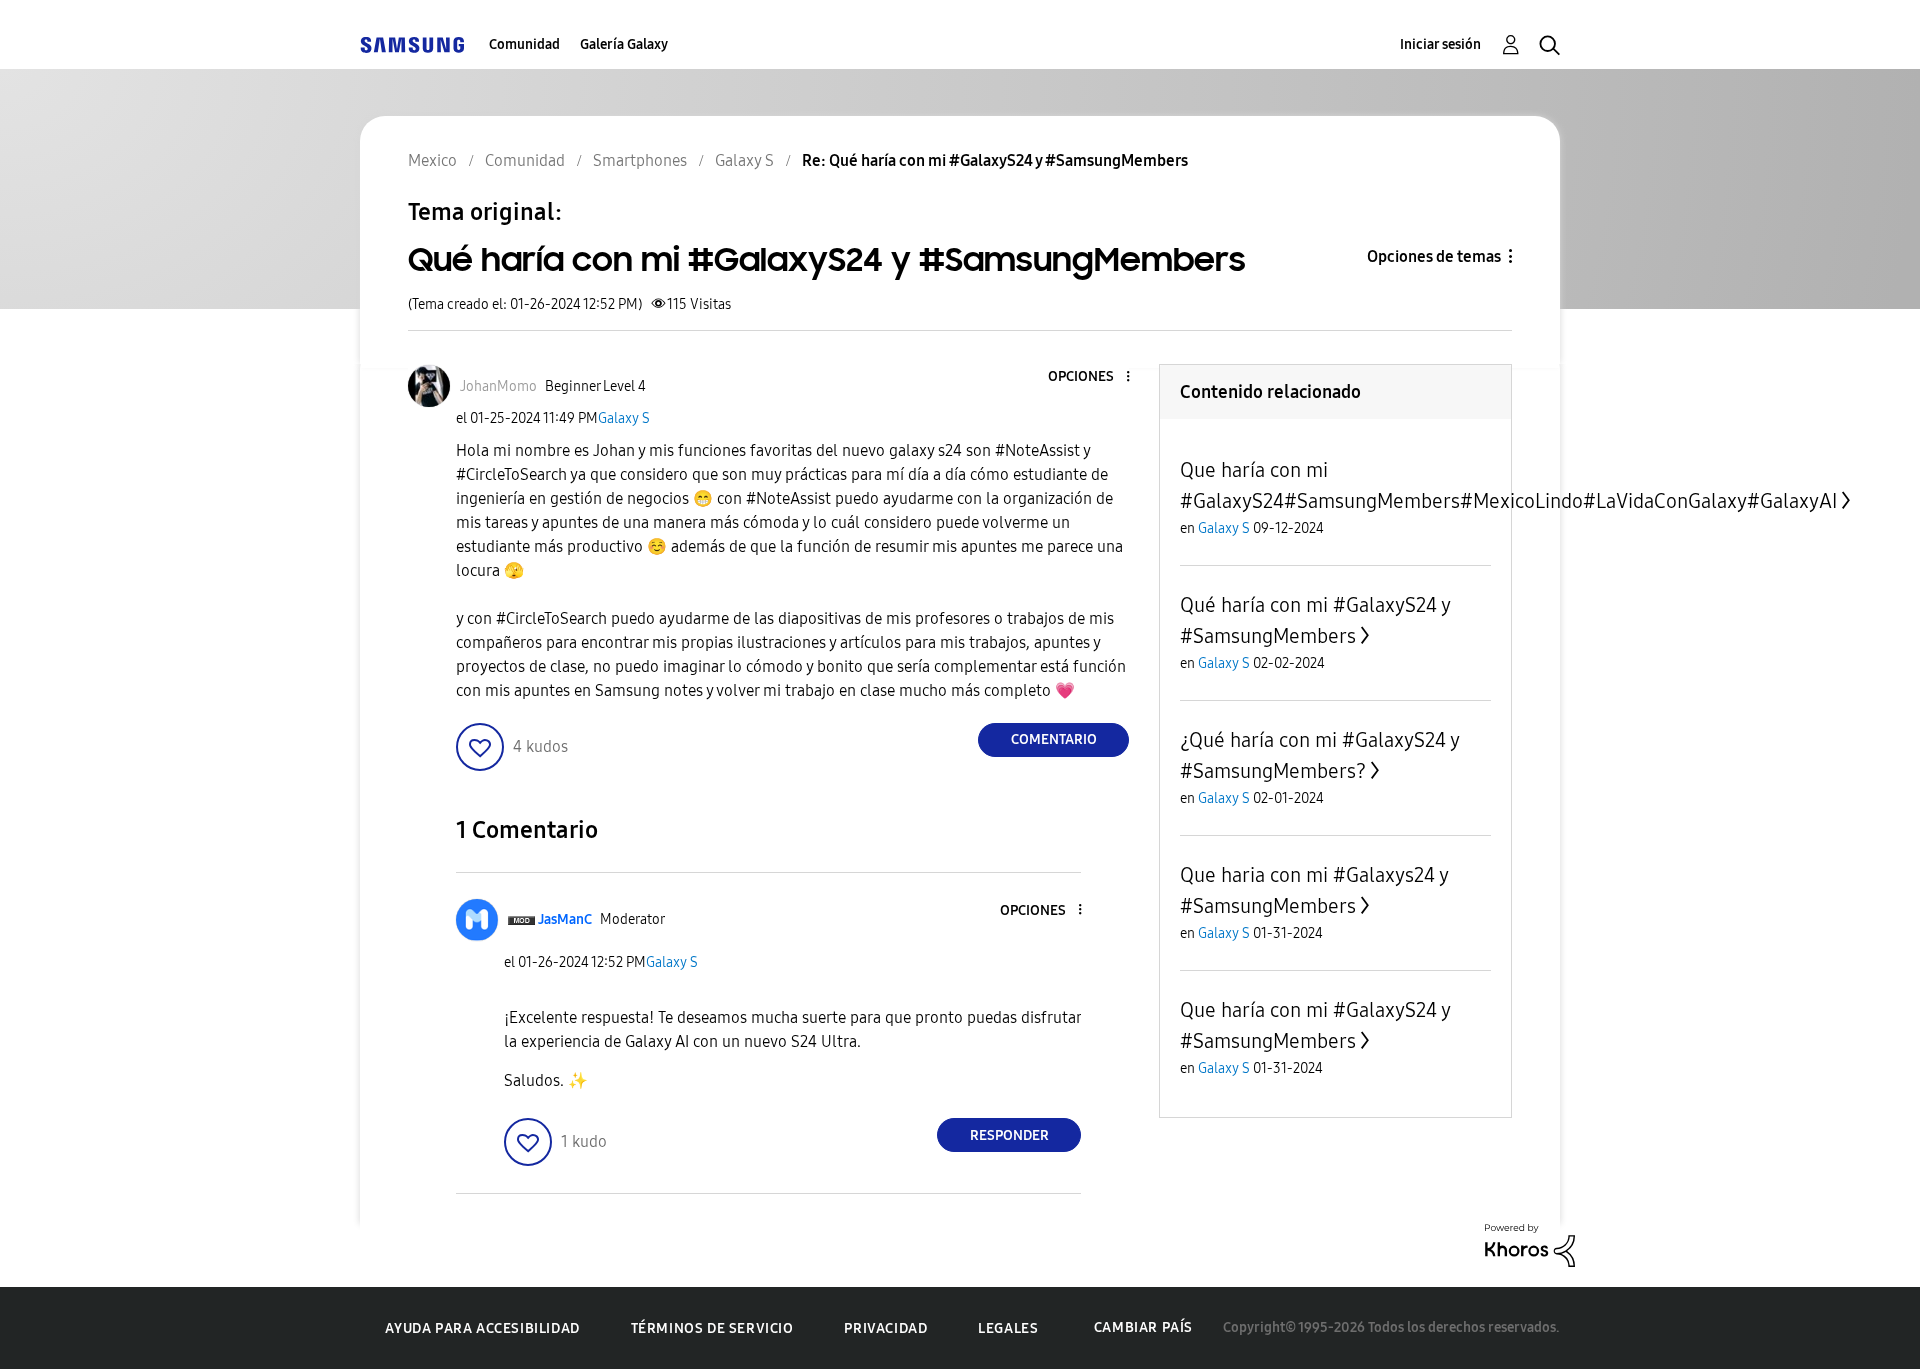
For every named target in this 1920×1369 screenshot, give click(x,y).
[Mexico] (412, 44)
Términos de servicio (712, 1328)
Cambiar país (1143, 1327)
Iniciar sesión (1440, 44)
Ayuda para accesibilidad (482, 1328)
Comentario (1054, 739)
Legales (1008, 1328)
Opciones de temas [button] (1434, 256)
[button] (1095, 377)
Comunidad (524, 44)
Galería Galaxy (624, 44)
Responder (1009, 1135)
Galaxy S (624, 418)
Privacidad (885, 1328)
